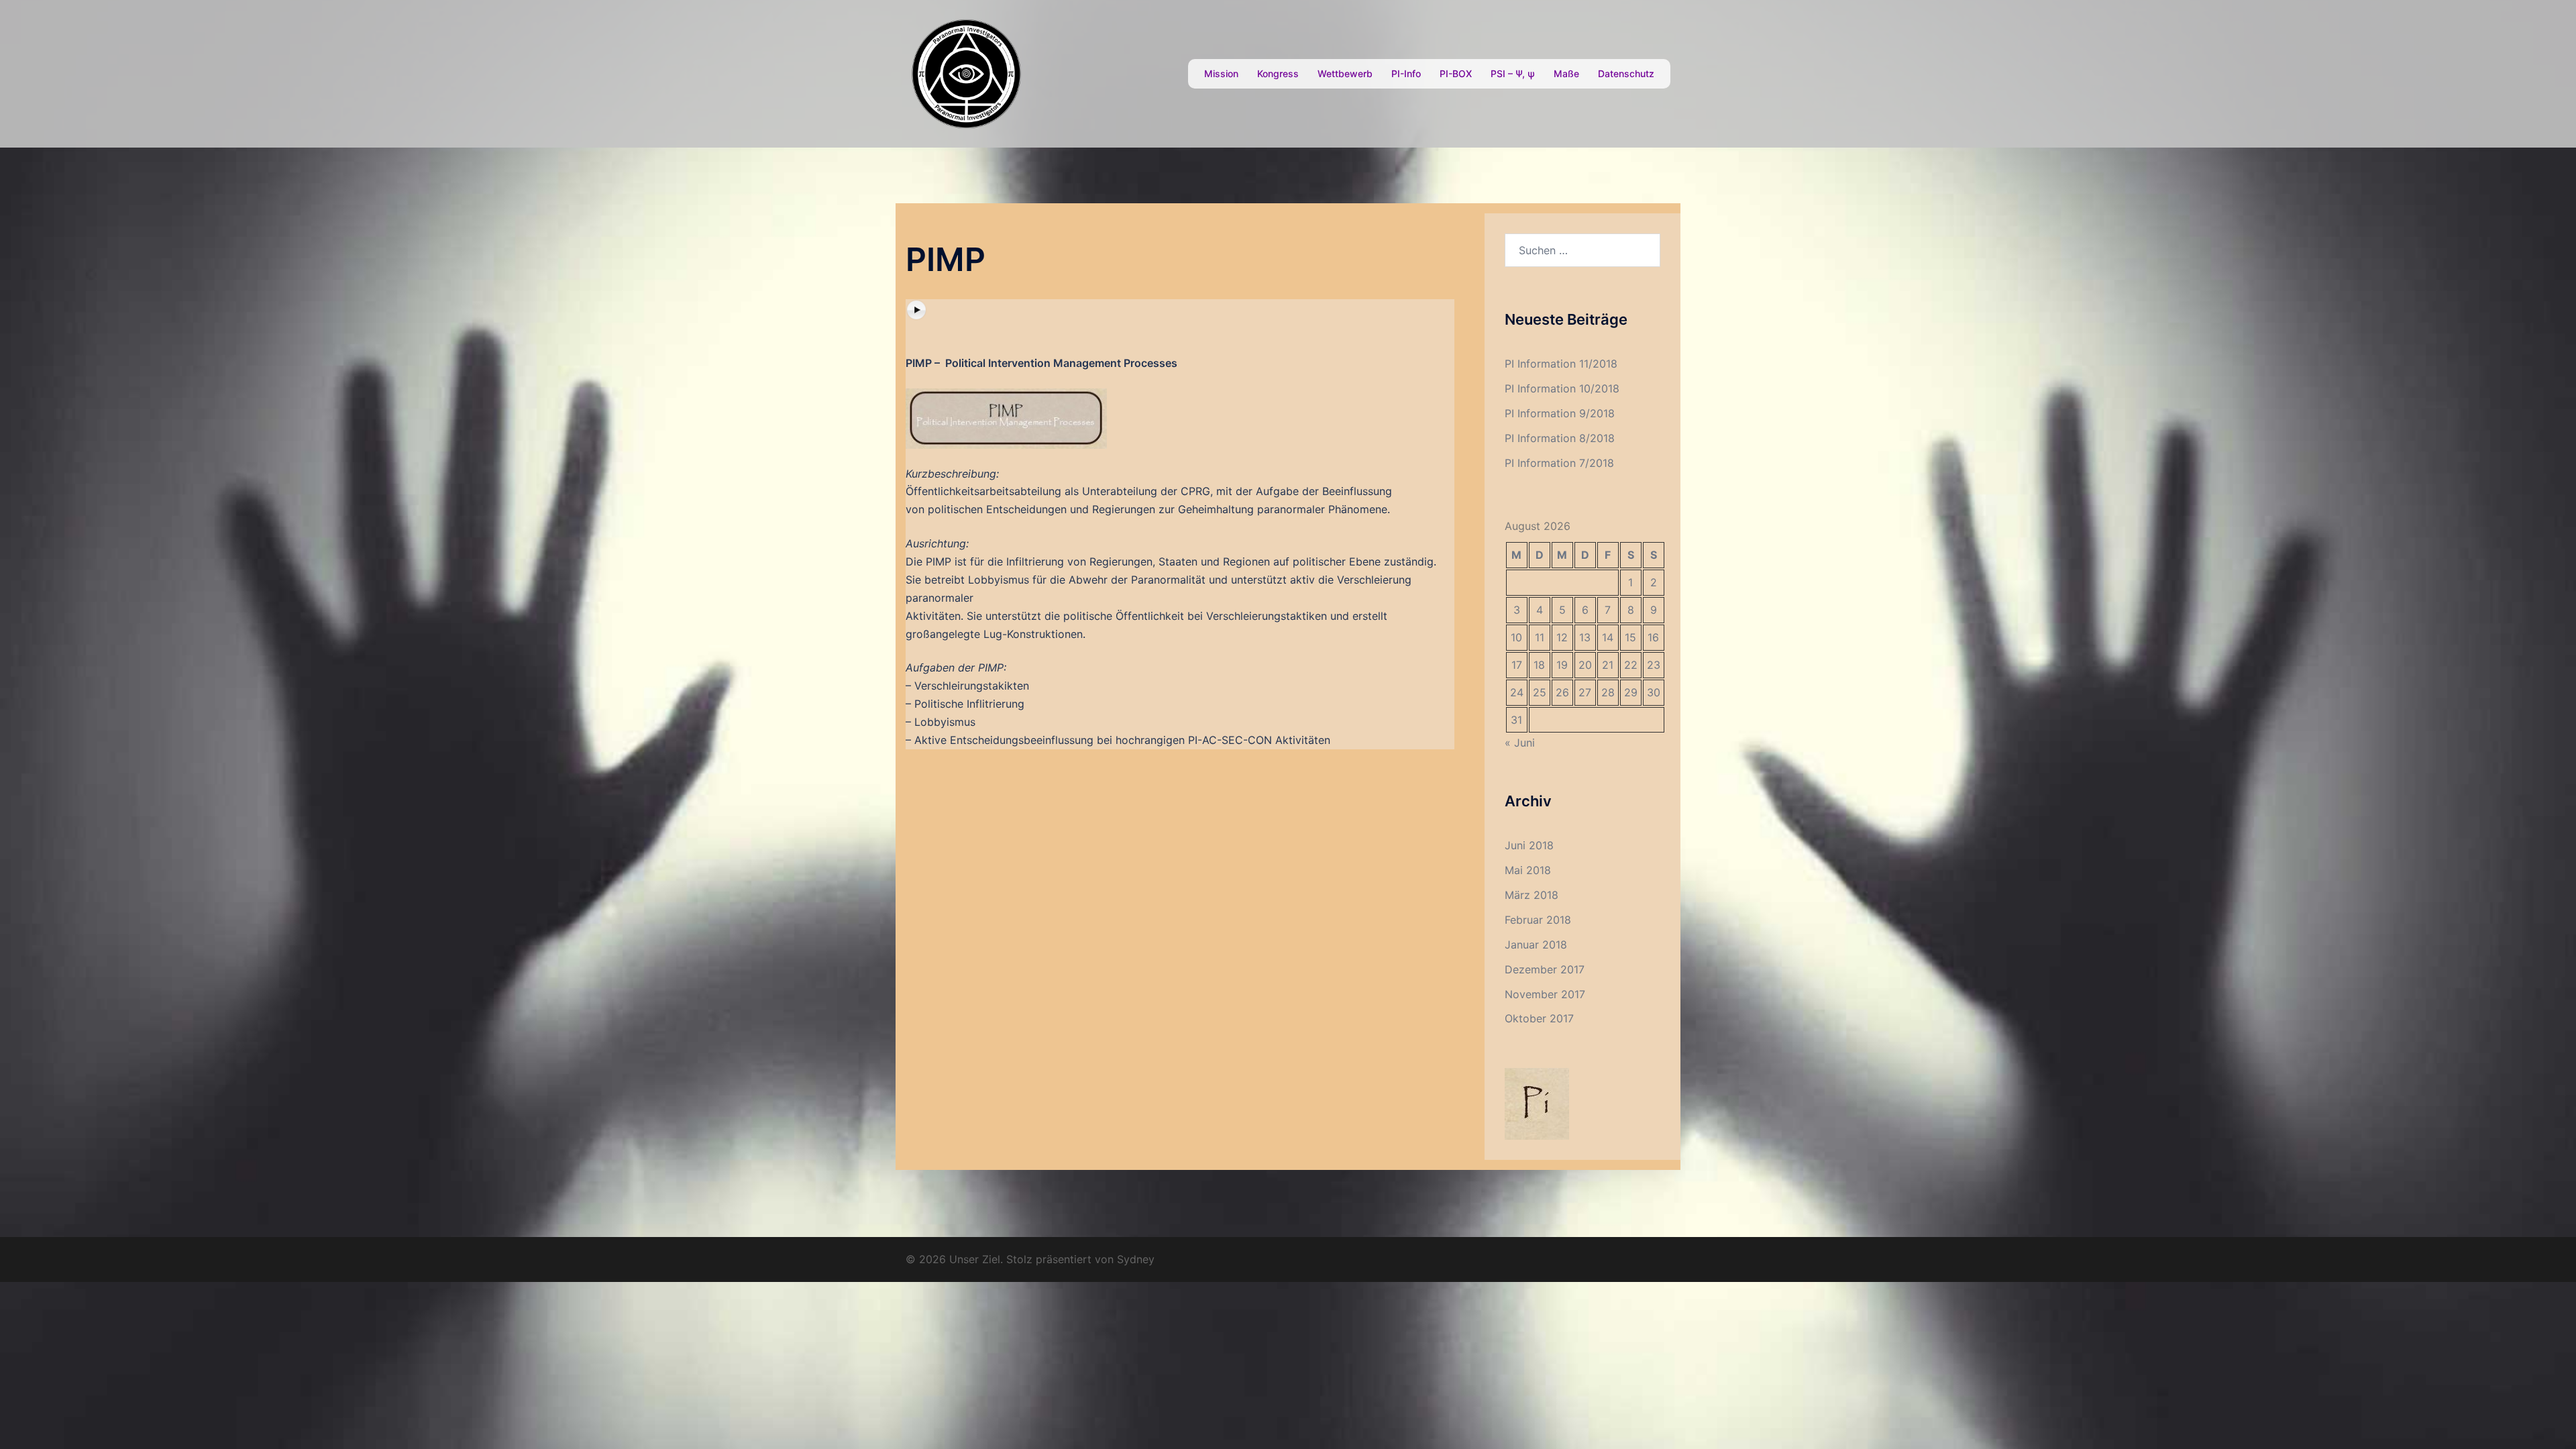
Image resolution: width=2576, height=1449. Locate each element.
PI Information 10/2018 (1562, 388)
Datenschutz (1626, 73)
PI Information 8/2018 (1560, 438)
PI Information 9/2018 (1560, 413)
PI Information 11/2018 (1561, 364)
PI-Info (1406, 73)
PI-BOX (1456, 73)
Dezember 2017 (1545, 969)
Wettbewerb (1345, 73)
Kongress (1278, 73)
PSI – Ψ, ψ (1513, 73)
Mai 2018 (1528, 870)
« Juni (1520, 743)
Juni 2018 (1529, 845)
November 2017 (1545, 994)
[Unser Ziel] (966, 72)
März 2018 (1532, 895)
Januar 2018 (1536, 945)
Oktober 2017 (1539, 1018)
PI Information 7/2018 (1559, 463)
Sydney (1136, 1259)
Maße (1566, 73)
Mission (1221, 73)
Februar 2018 (1538, 920)
